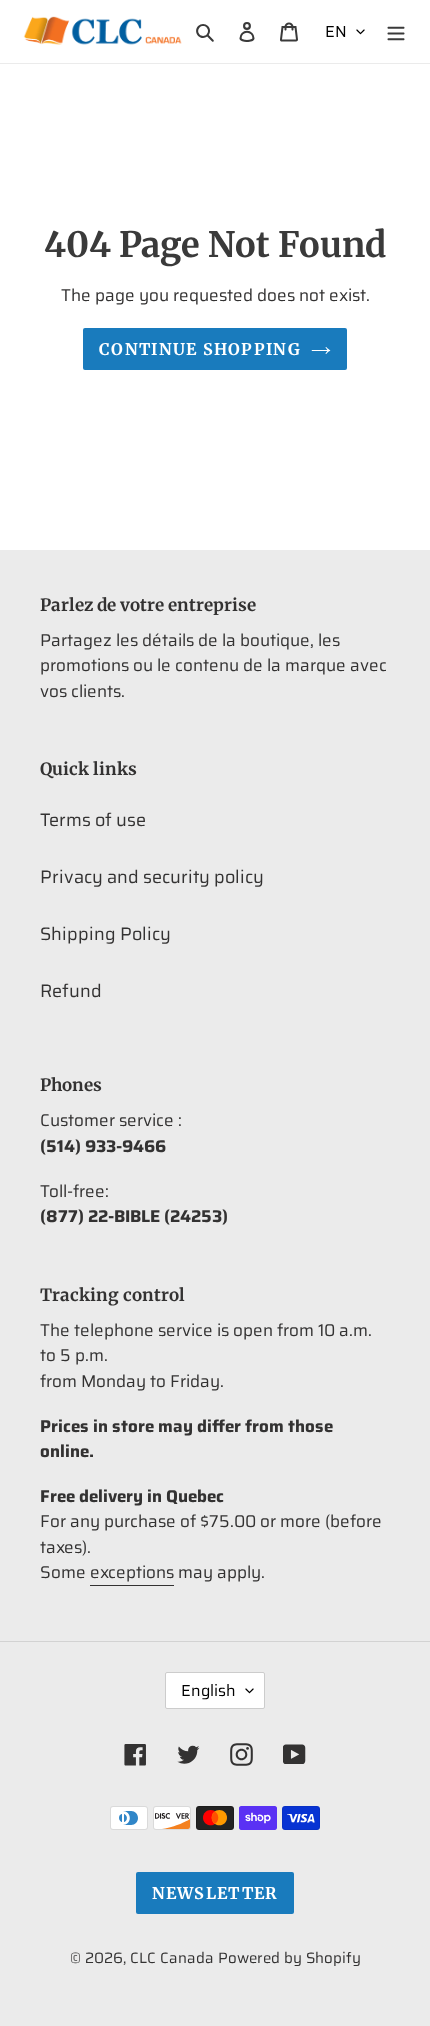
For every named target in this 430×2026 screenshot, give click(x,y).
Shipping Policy (105, 934)
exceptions (132, 1572)
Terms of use (93, 820)
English (208, 1690)
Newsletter (215, 1893)
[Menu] (396, 31)
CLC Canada (172, 1958)
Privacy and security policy (152, 877)
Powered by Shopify (289, 1958)
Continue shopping (200, 349)
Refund (71, 991)
